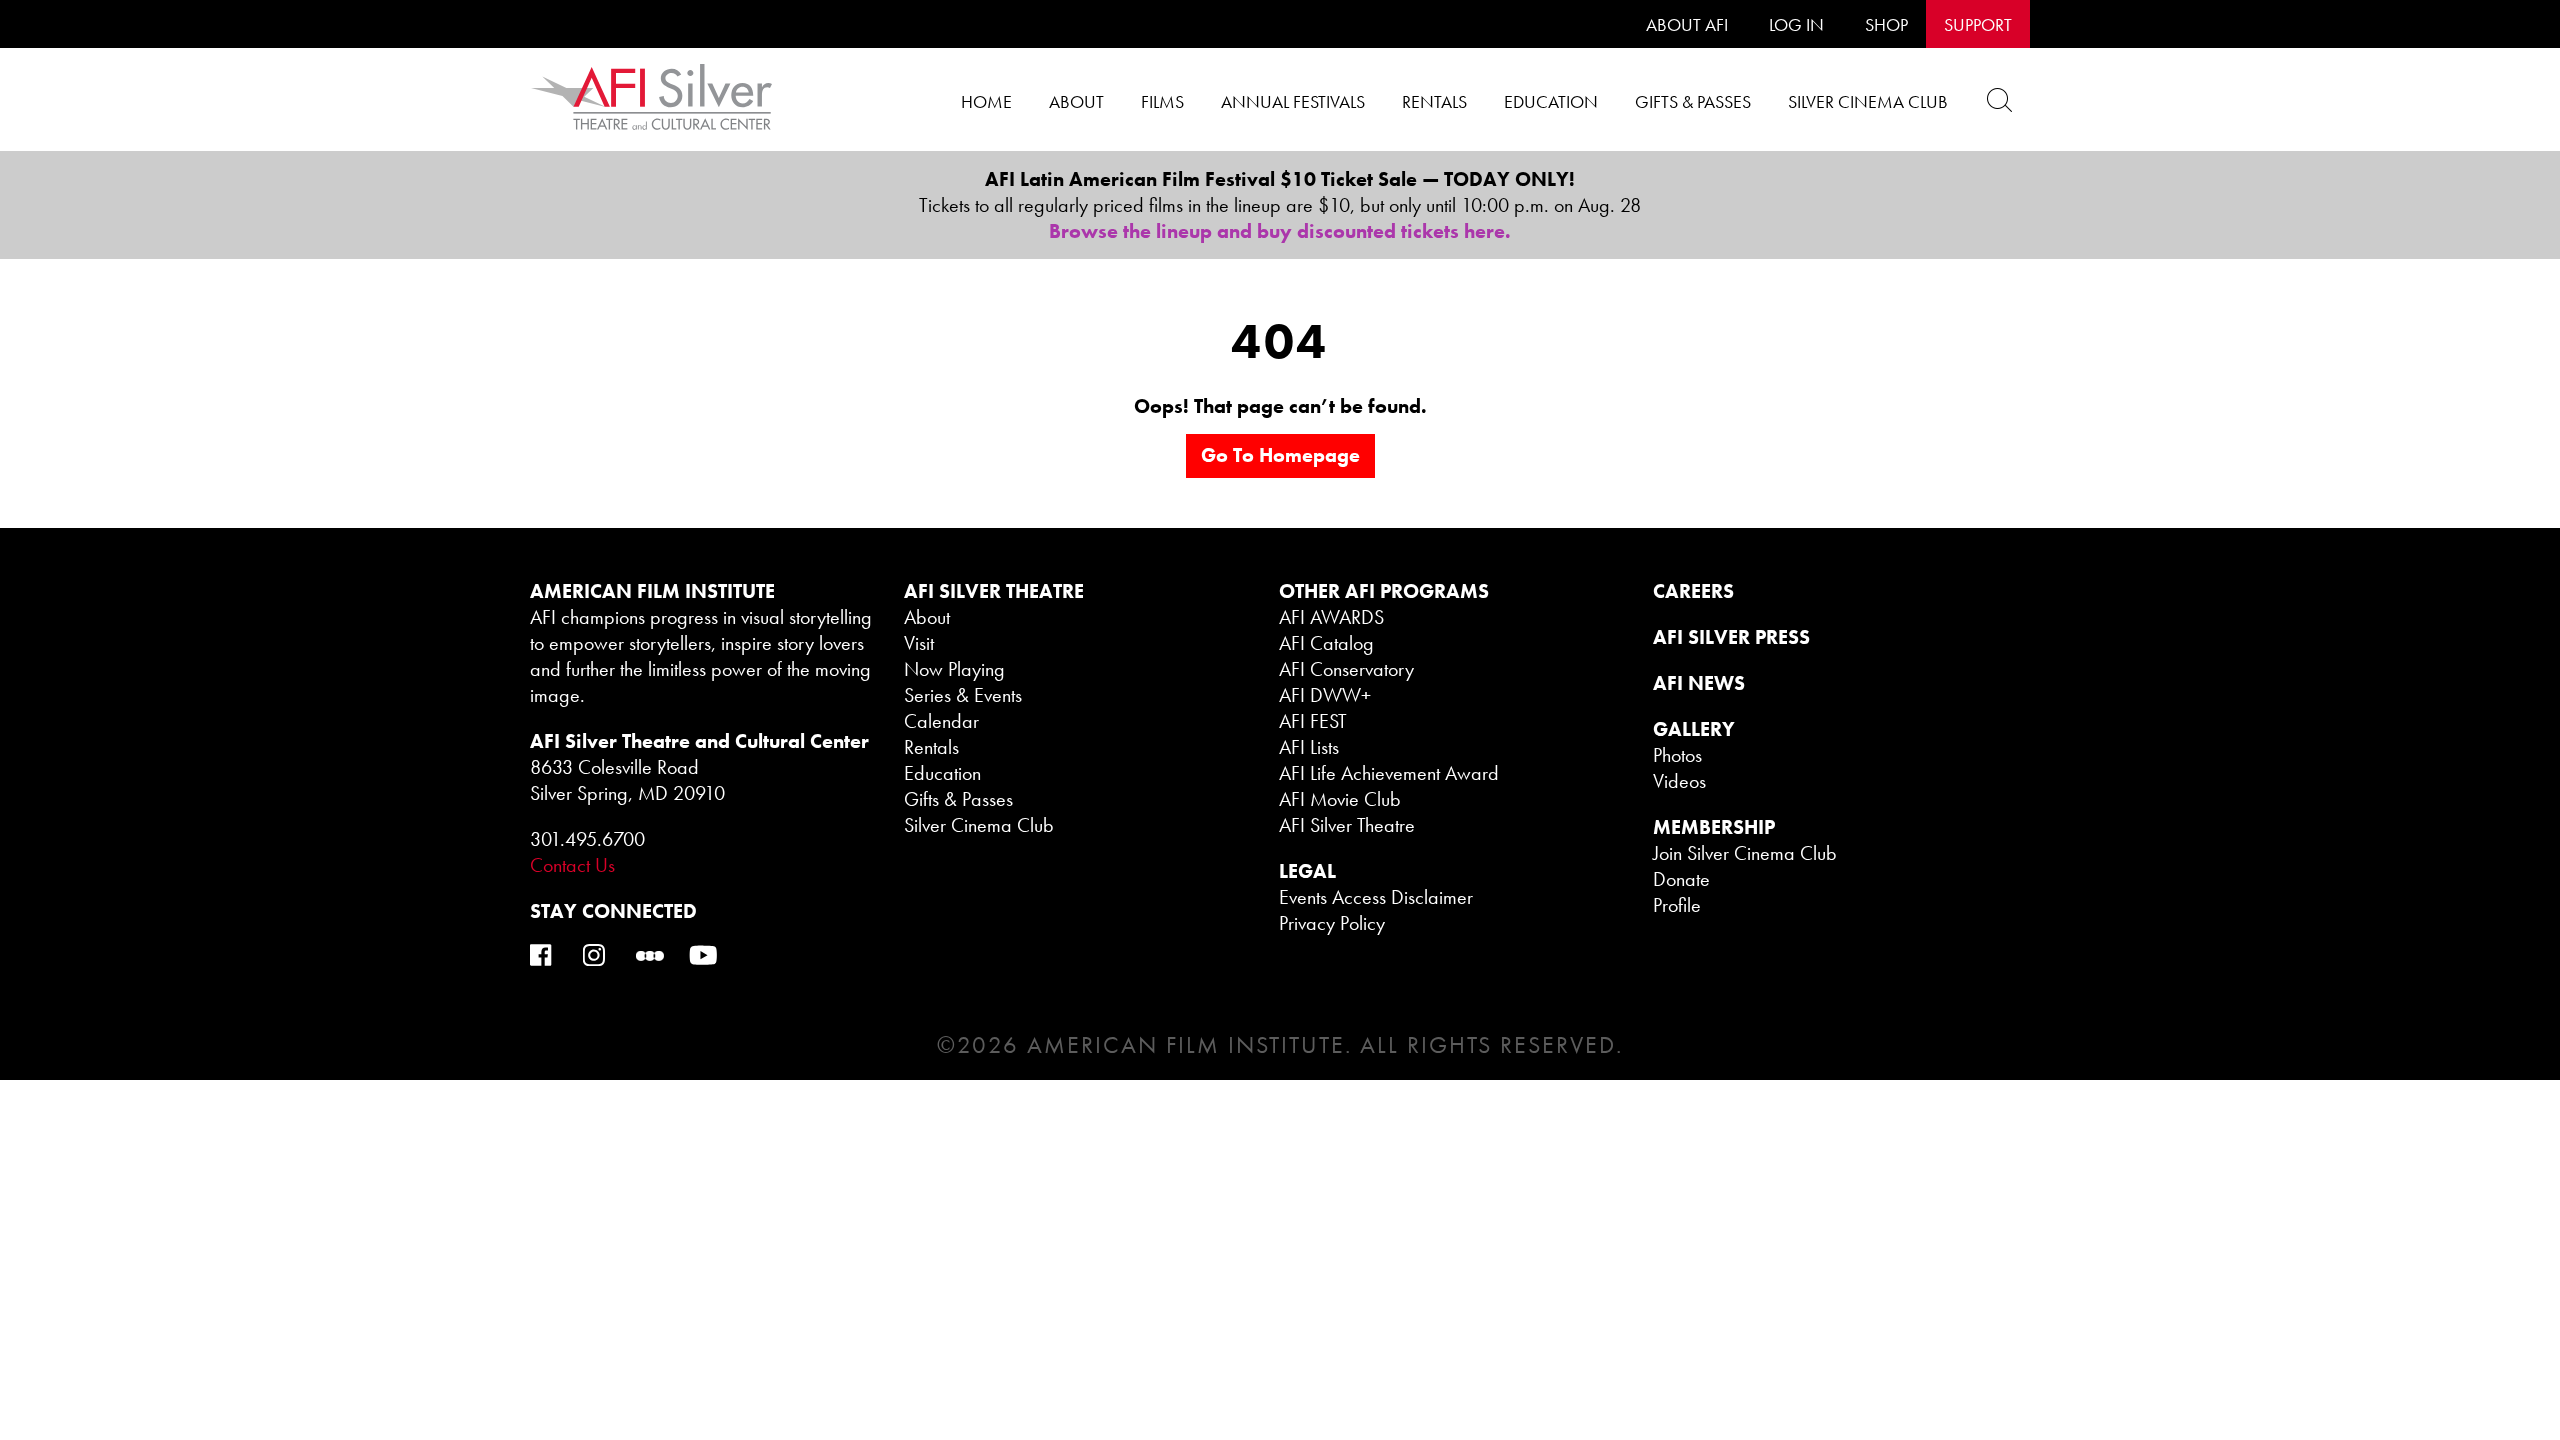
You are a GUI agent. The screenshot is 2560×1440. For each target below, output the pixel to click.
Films (1162, 101)
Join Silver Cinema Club (1745, 853)
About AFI (1687, 24)
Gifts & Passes (1693, 101)
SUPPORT (1978, 24)
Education (1551, 101)
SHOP (1886, 24)
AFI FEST (1313, 721)
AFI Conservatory (1346, 669)
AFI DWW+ (1325, 695)
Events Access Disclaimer (1376, 897)
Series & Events (963, 695)
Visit (919, 643)
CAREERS (1693, 591)
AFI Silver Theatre (1347, 825)
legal (1307, 871)
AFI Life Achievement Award (1389, 773)
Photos (1677, 755)
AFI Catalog (1326, 643)
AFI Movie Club (1340, 799)
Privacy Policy (1332, 923)
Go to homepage (1280, 455)
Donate (1681, 879)
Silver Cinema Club (1868, 101)
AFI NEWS (1699, 683)
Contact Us (572, 865)
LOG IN (1796, 24)
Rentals (1434, 101)
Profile (1677, 905)
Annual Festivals (1293, 101)
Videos (1679, 781)
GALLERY (1694, 729)
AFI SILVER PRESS (1731, 637)
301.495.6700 (587, 839)
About (1076, 101)
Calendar (941, 721)
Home (986, 101)
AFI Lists (1309, 747)
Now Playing (954, 669)
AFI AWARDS (1331, 617)
